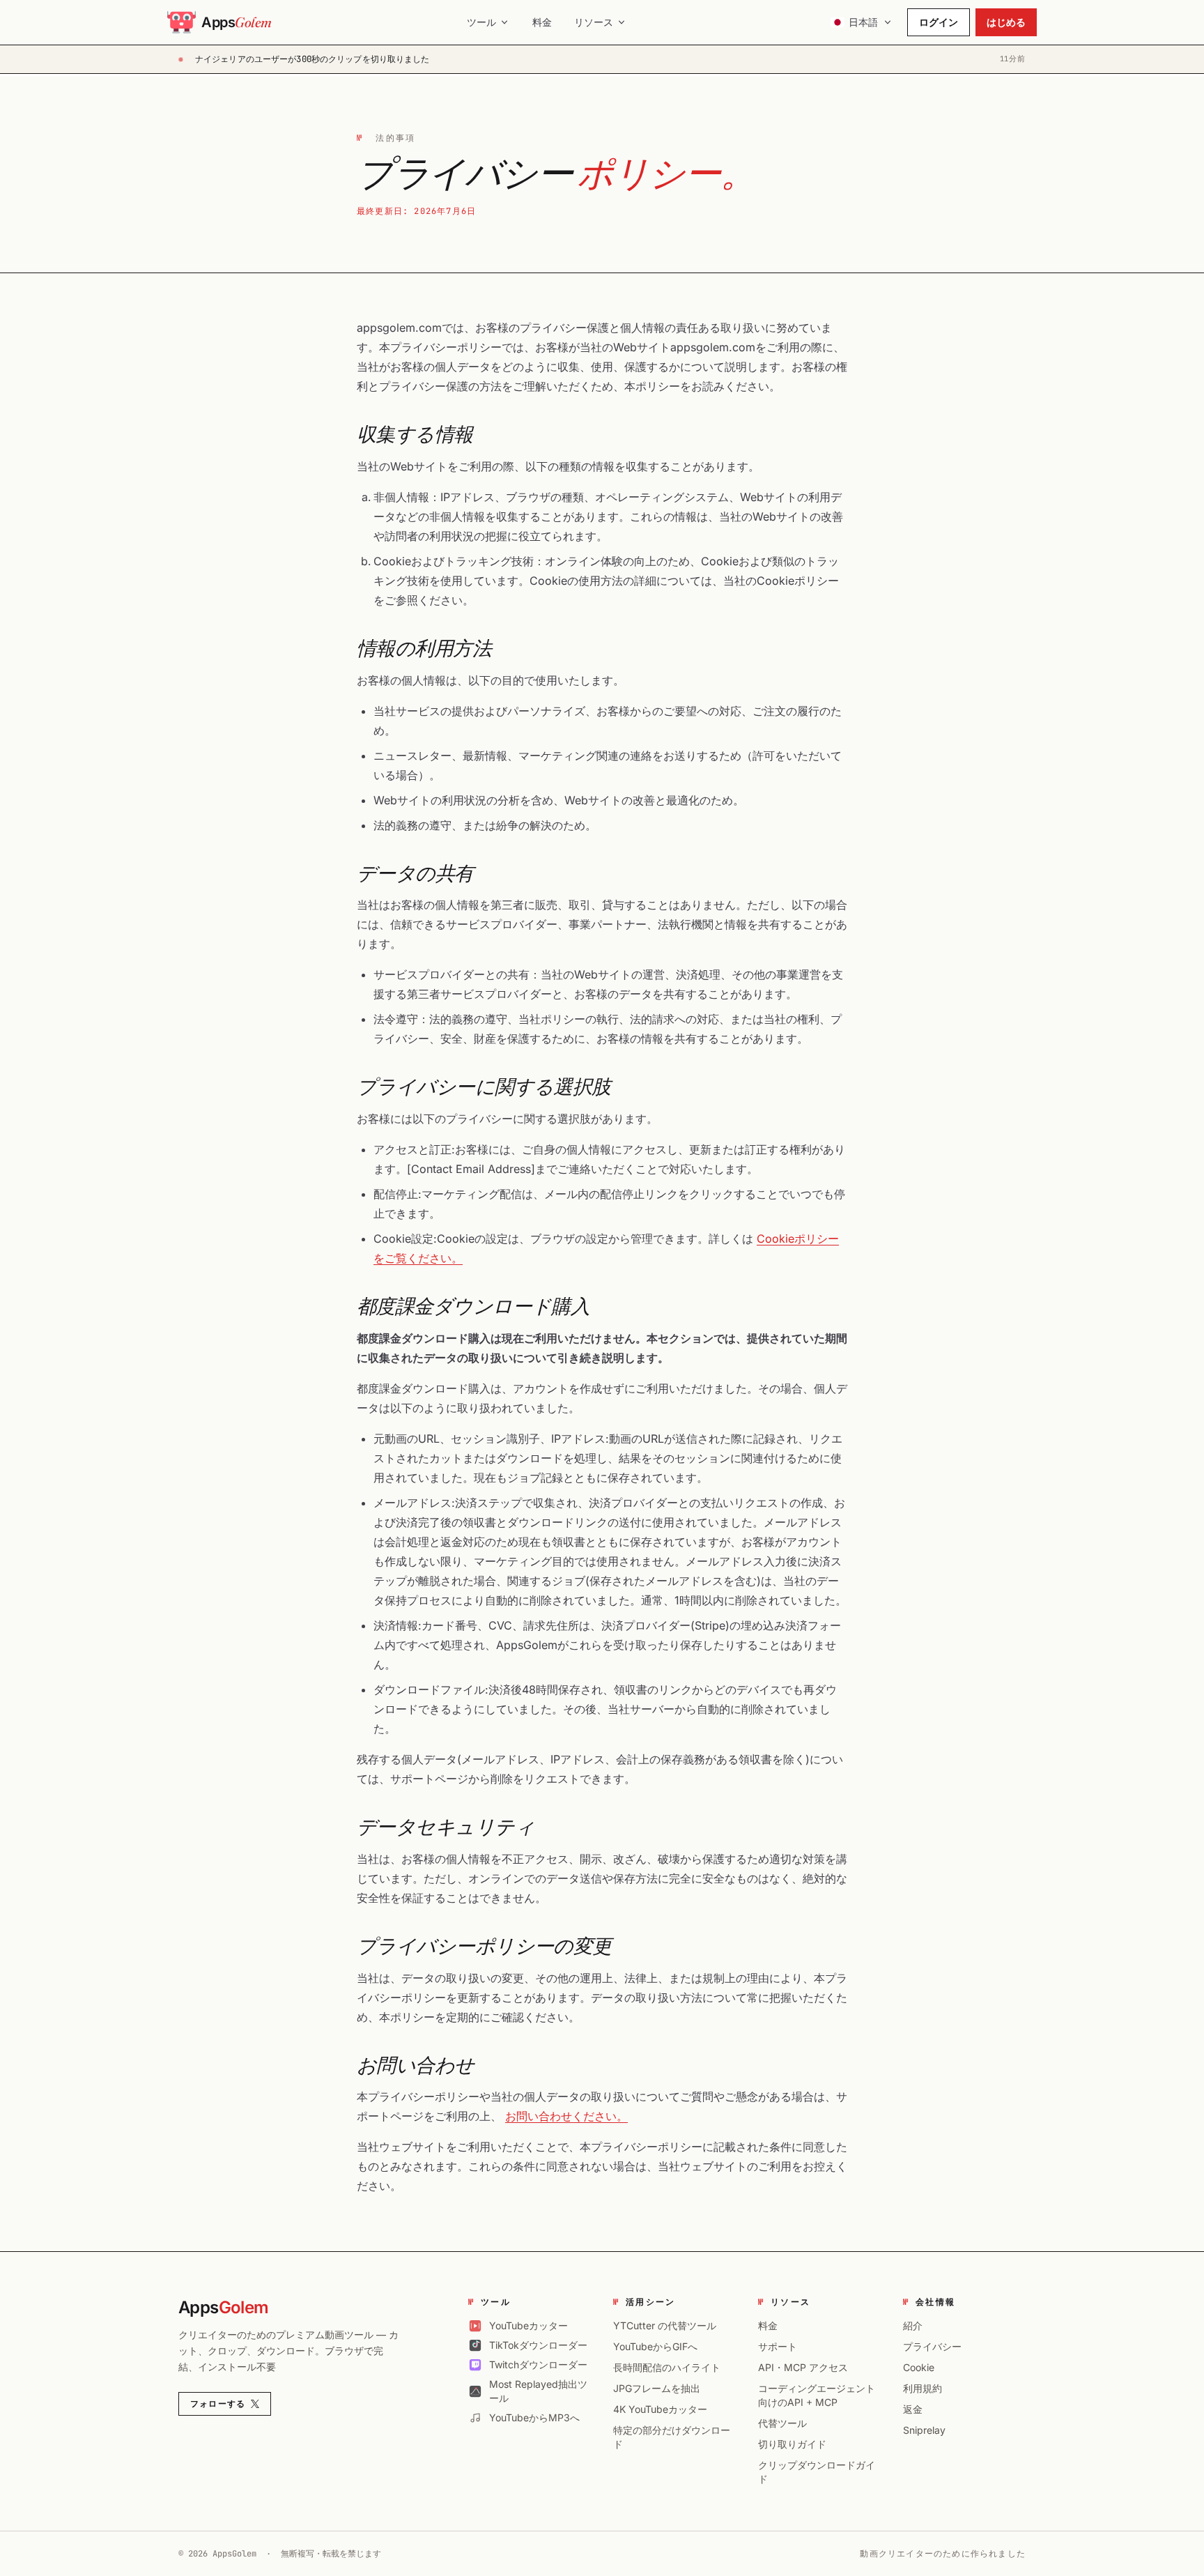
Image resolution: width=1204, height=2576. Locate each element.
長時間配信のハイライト (667, 2367)
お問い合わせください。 (566, 2116)
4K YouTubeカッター (660, 2409)
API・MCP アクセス (803, 2367)
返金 (913, 2409)
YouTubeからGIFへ (655, 2346)
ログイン (939, 22)
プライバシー (932, 2346)
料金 (542, 22)
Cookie (919, 2367)
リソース (594, 22)
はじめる (1006, 22)
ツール (481, 22)
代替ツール (782, 2423)
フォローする (218, 2404)
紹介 (913, 2325)
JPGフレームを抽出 (657, 2388)
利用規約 (923, 2388)
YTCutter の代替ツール (665, 2325)
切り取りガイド (792, 2444)
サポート (778, 2346)
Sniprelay (924, 2430)
